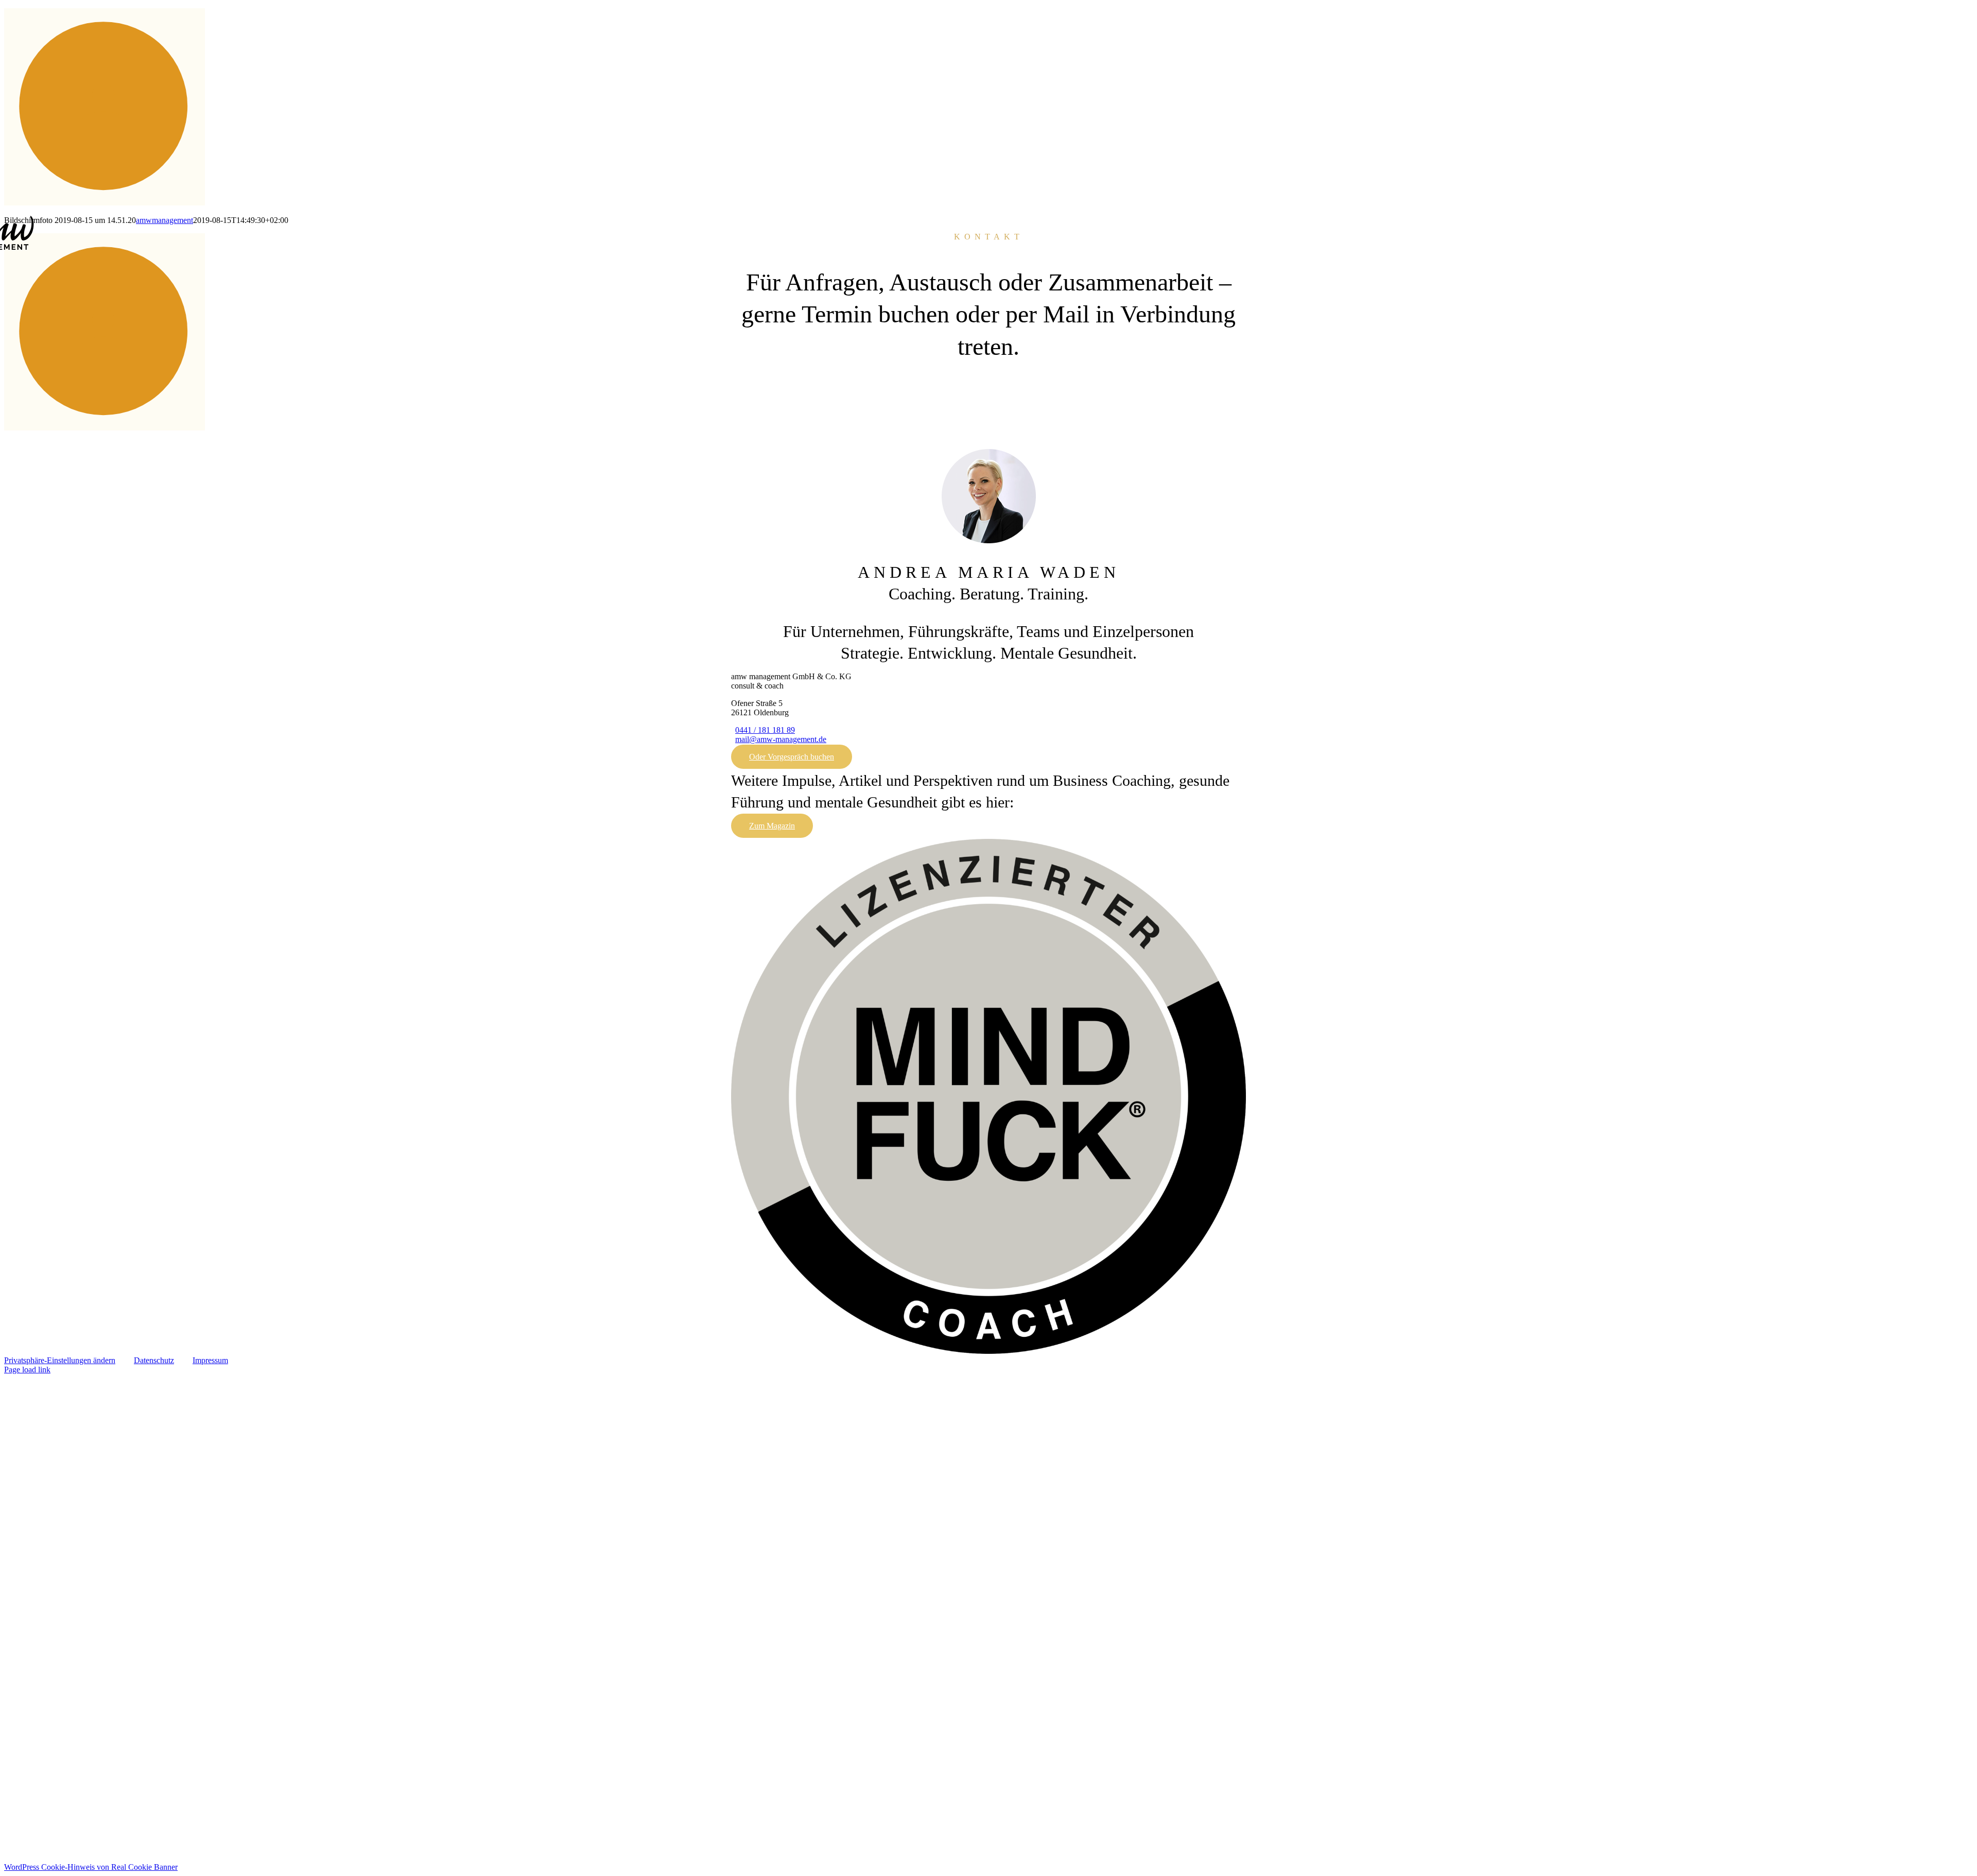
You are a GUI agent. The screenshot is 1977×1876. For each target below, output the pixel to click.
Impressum (210, 1360)
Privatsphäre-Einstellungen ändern (60, 1360)
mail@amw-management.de (781, 739)
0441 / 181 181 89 (765, 730)
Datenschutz (154, 1360)
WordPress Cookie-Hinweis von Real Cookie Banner (91, 1867)
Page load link (27, 1370)
